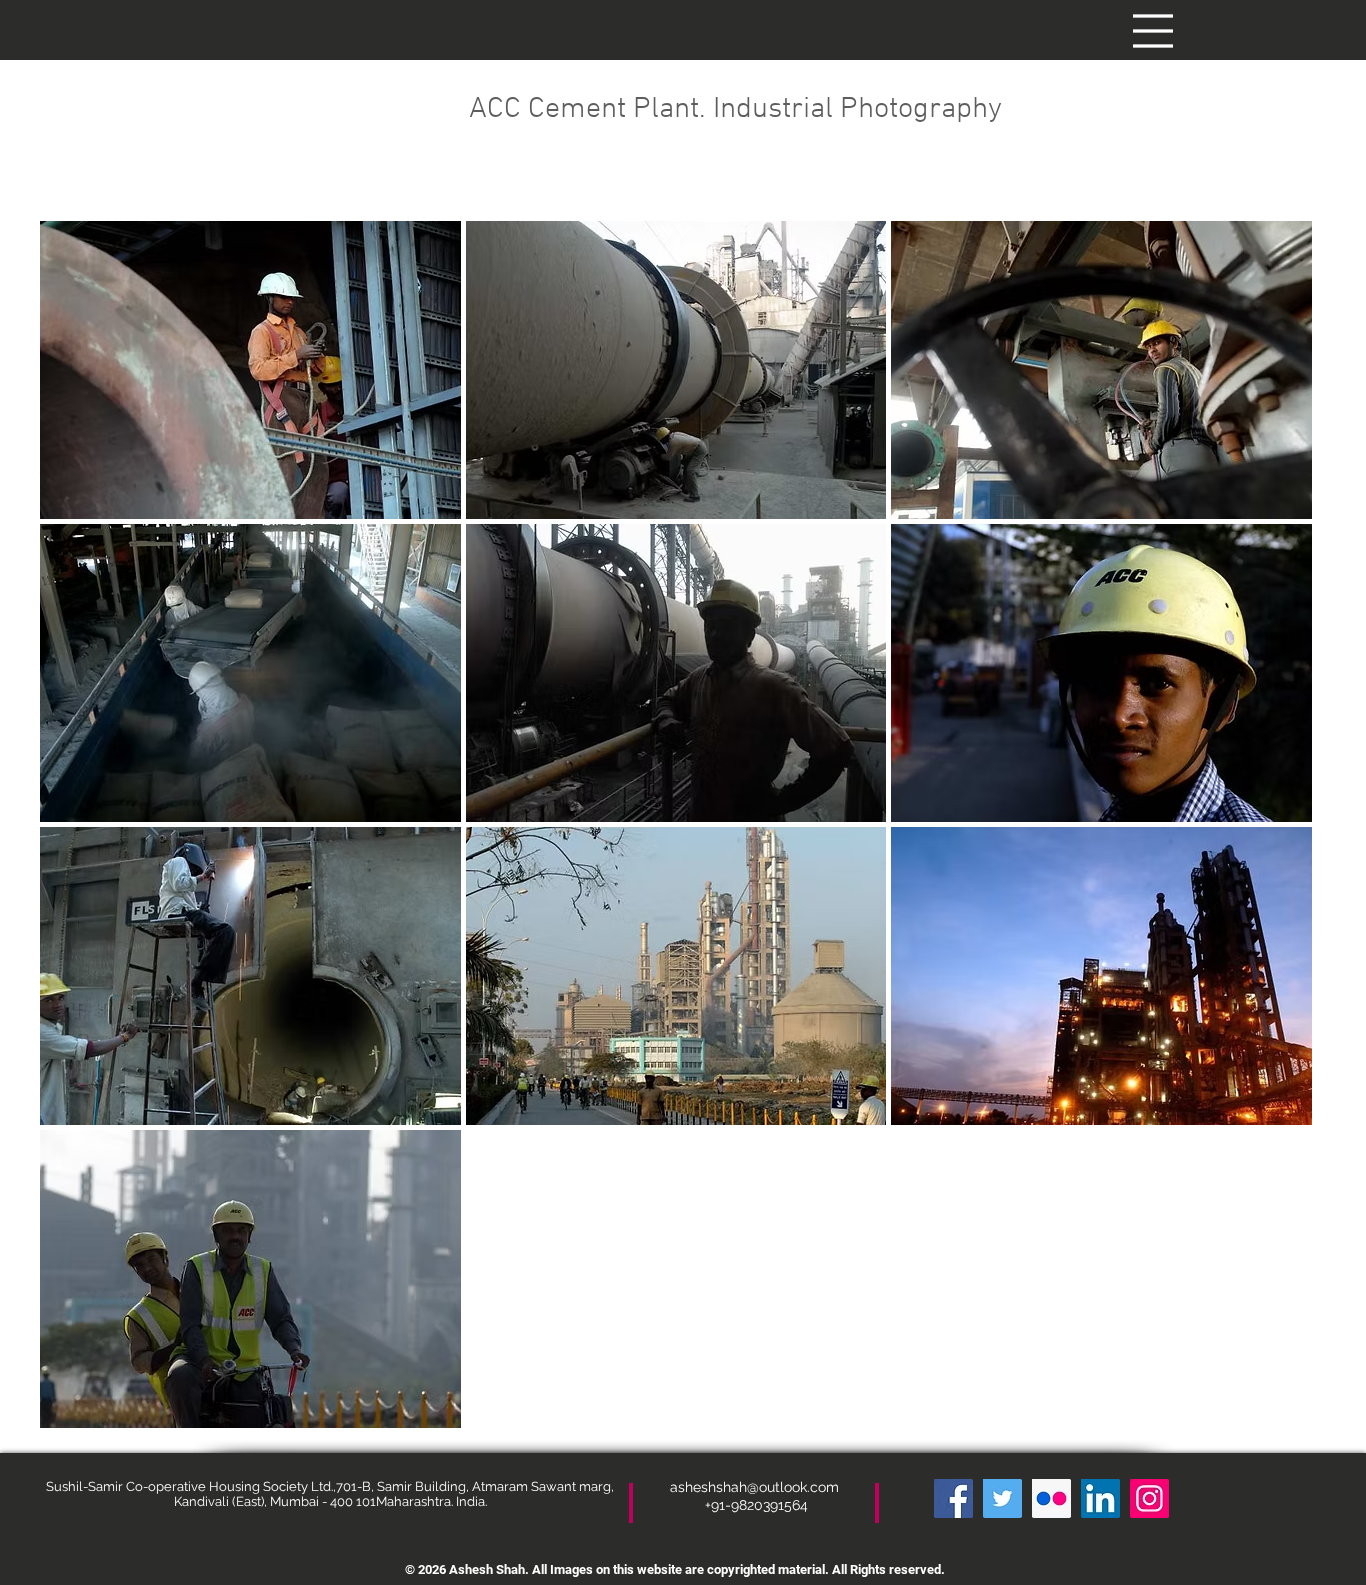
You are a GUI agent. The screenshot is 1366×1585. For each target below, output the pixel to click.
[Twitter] (1002, 1498)
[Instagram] (1149, 1498)
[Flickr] (1051, 1498)
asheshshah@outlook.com (756, 1487)
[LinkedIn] (1100, 1498)
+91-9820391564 (756, 1505)
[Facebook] (953, 1498)
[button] (1153, 31)
